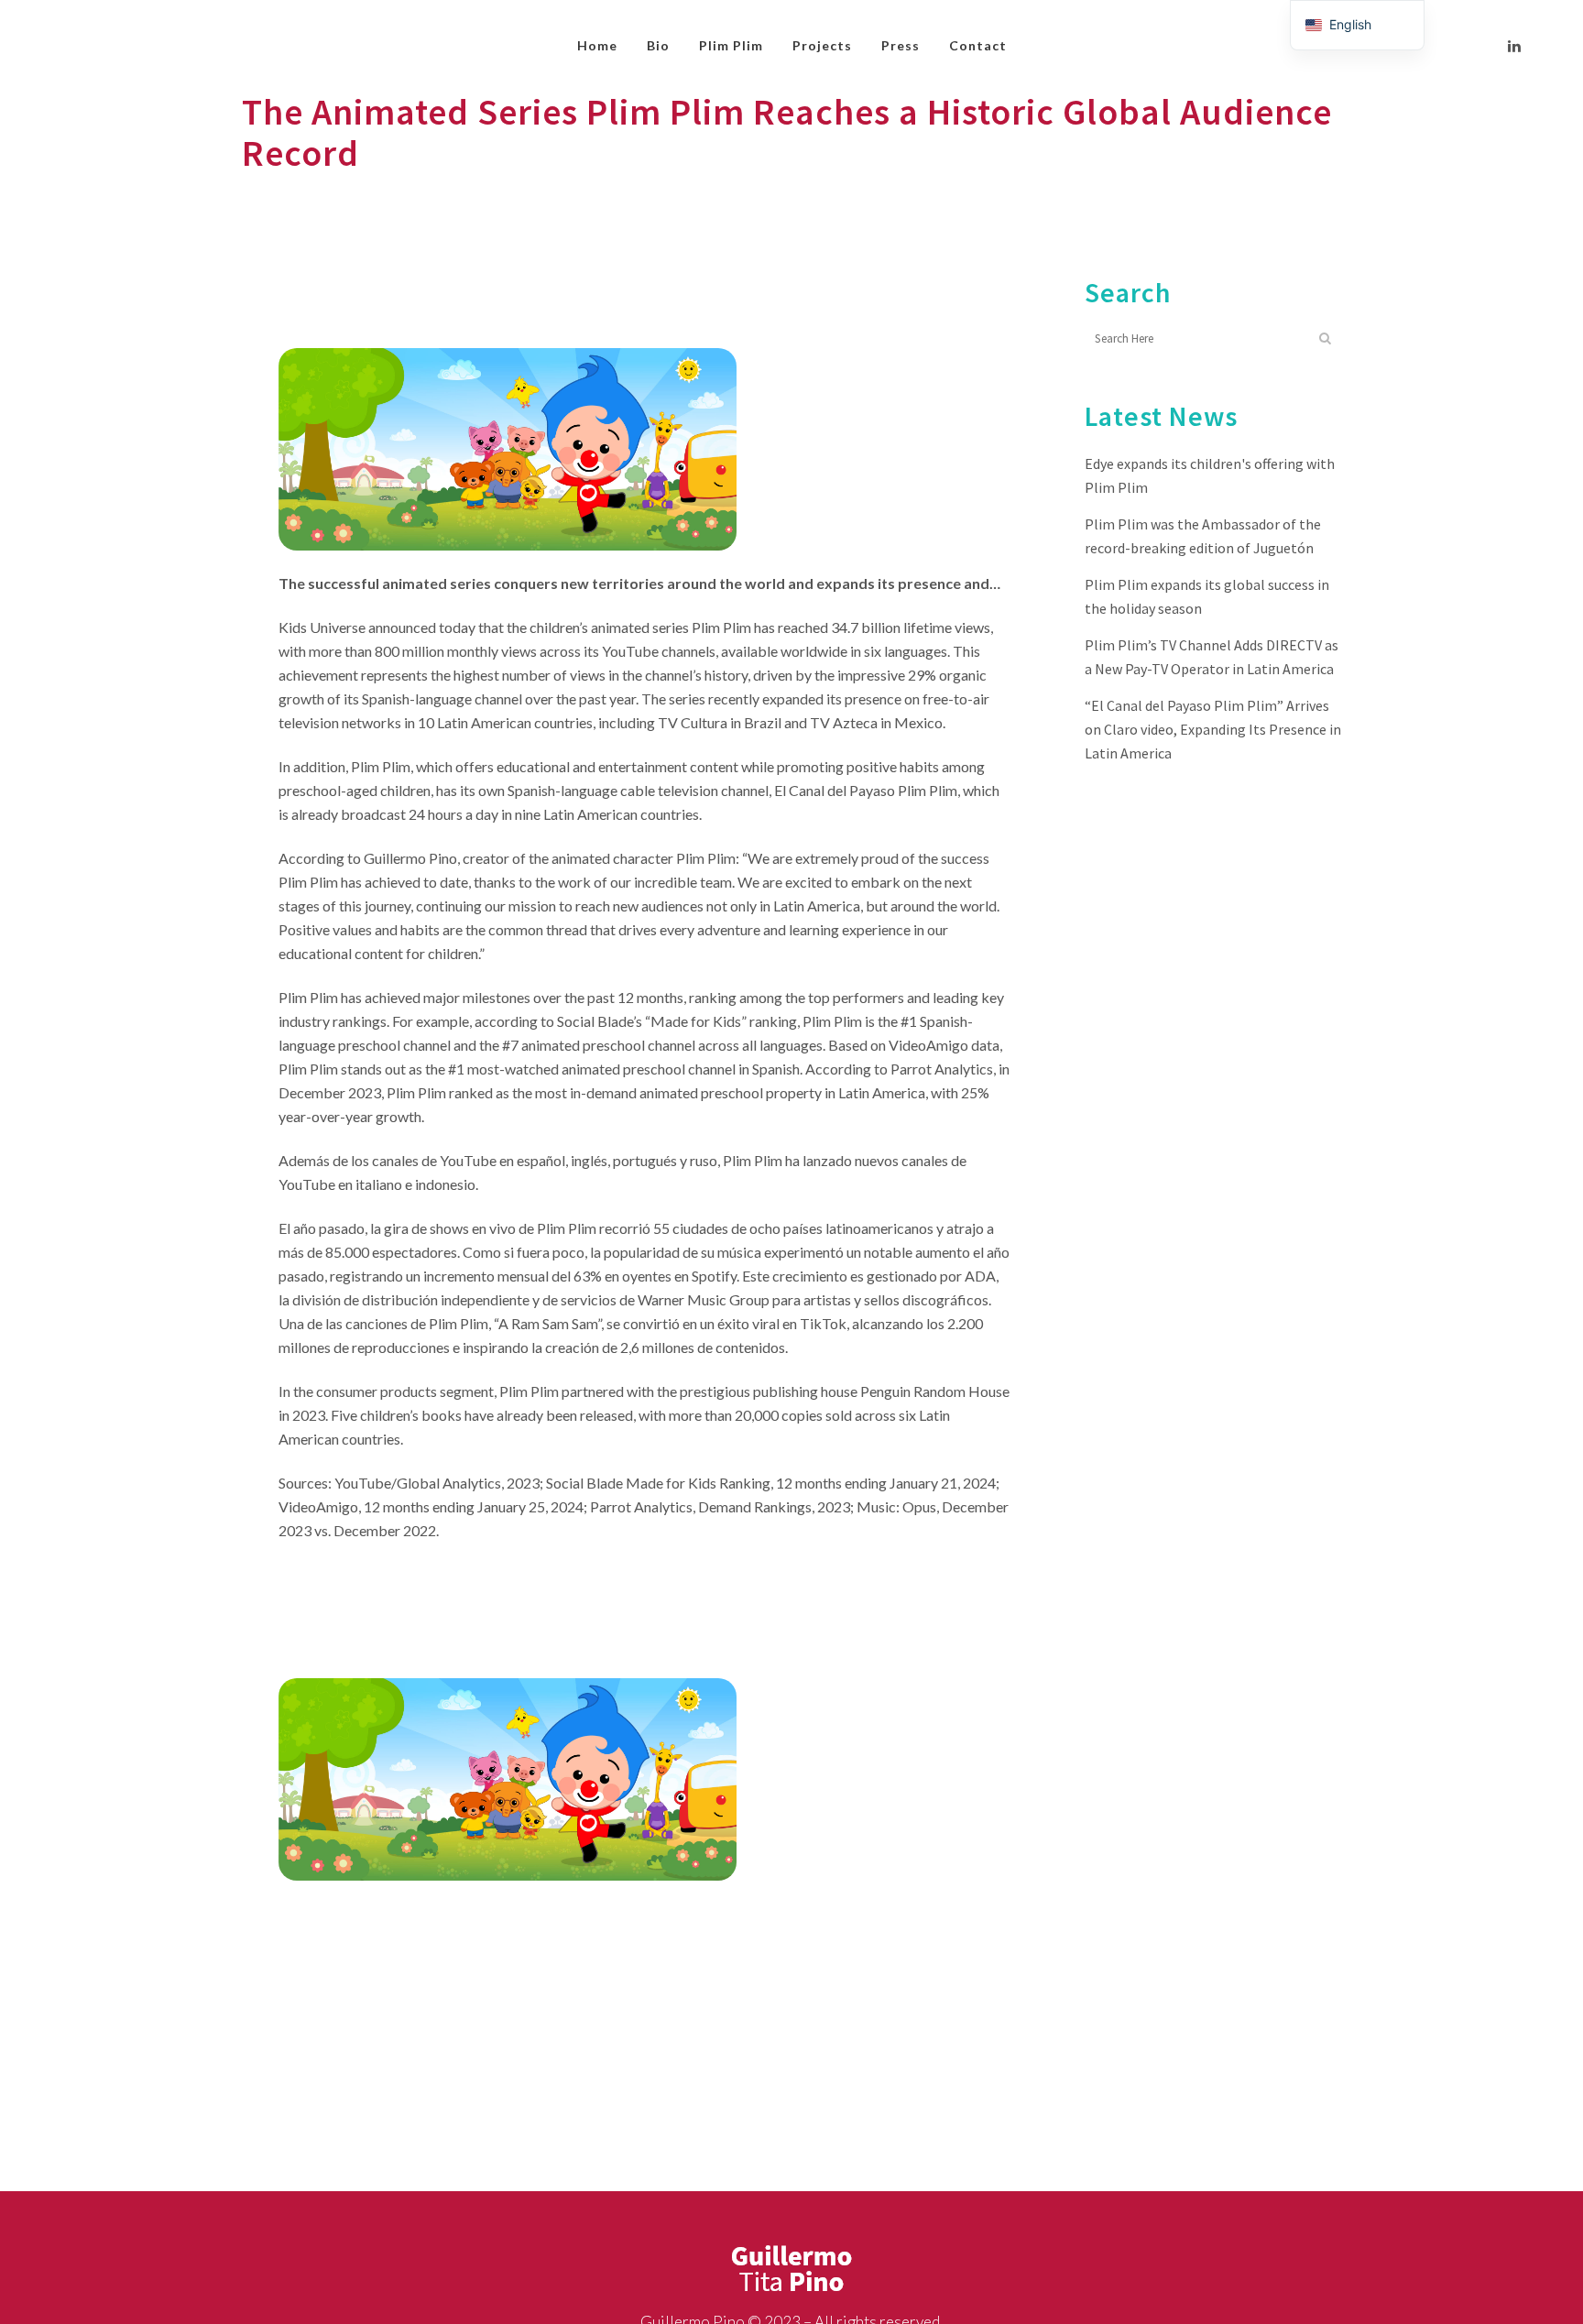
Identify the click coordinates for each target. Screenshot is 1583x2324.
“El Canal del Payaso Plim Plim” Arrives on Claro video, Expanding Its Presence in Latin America (1213, 729)
